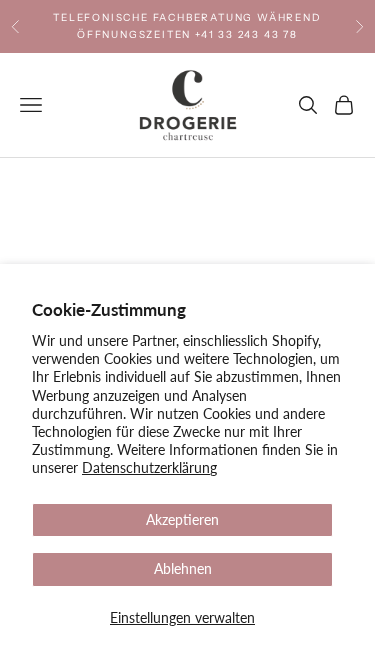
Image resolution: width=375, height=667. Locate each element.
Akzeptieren (182, 519)
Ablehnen (183, 568)
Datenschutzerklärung (149, 467)
